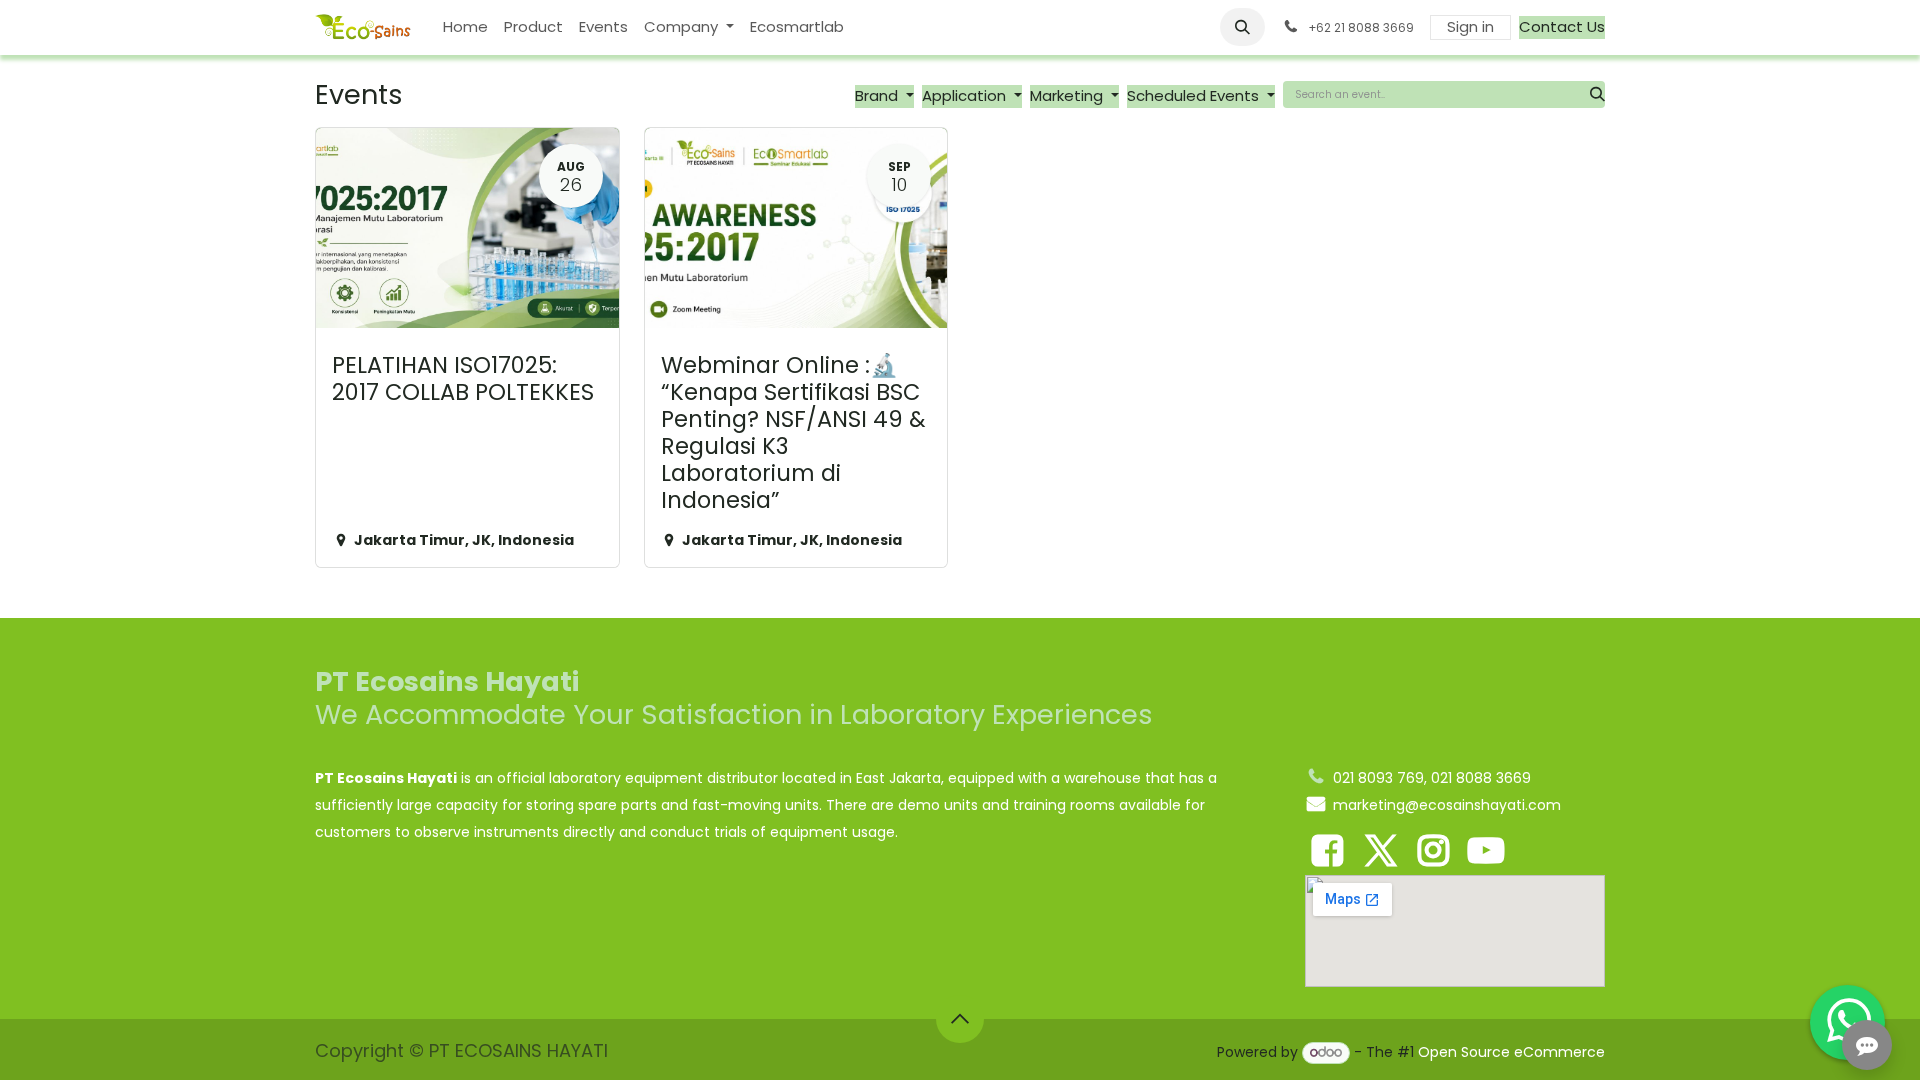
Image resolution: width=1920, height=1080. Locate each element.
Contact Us (1562, 26)
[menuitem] (465, 27)
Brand (878, 95)
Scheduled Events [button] (1195, 95)
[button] (1243, 27)
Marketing (1068, 95)
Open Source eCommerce (1511, 1052)
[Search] (1597, 94)
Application (966, 95)
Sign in (1470, 26)
